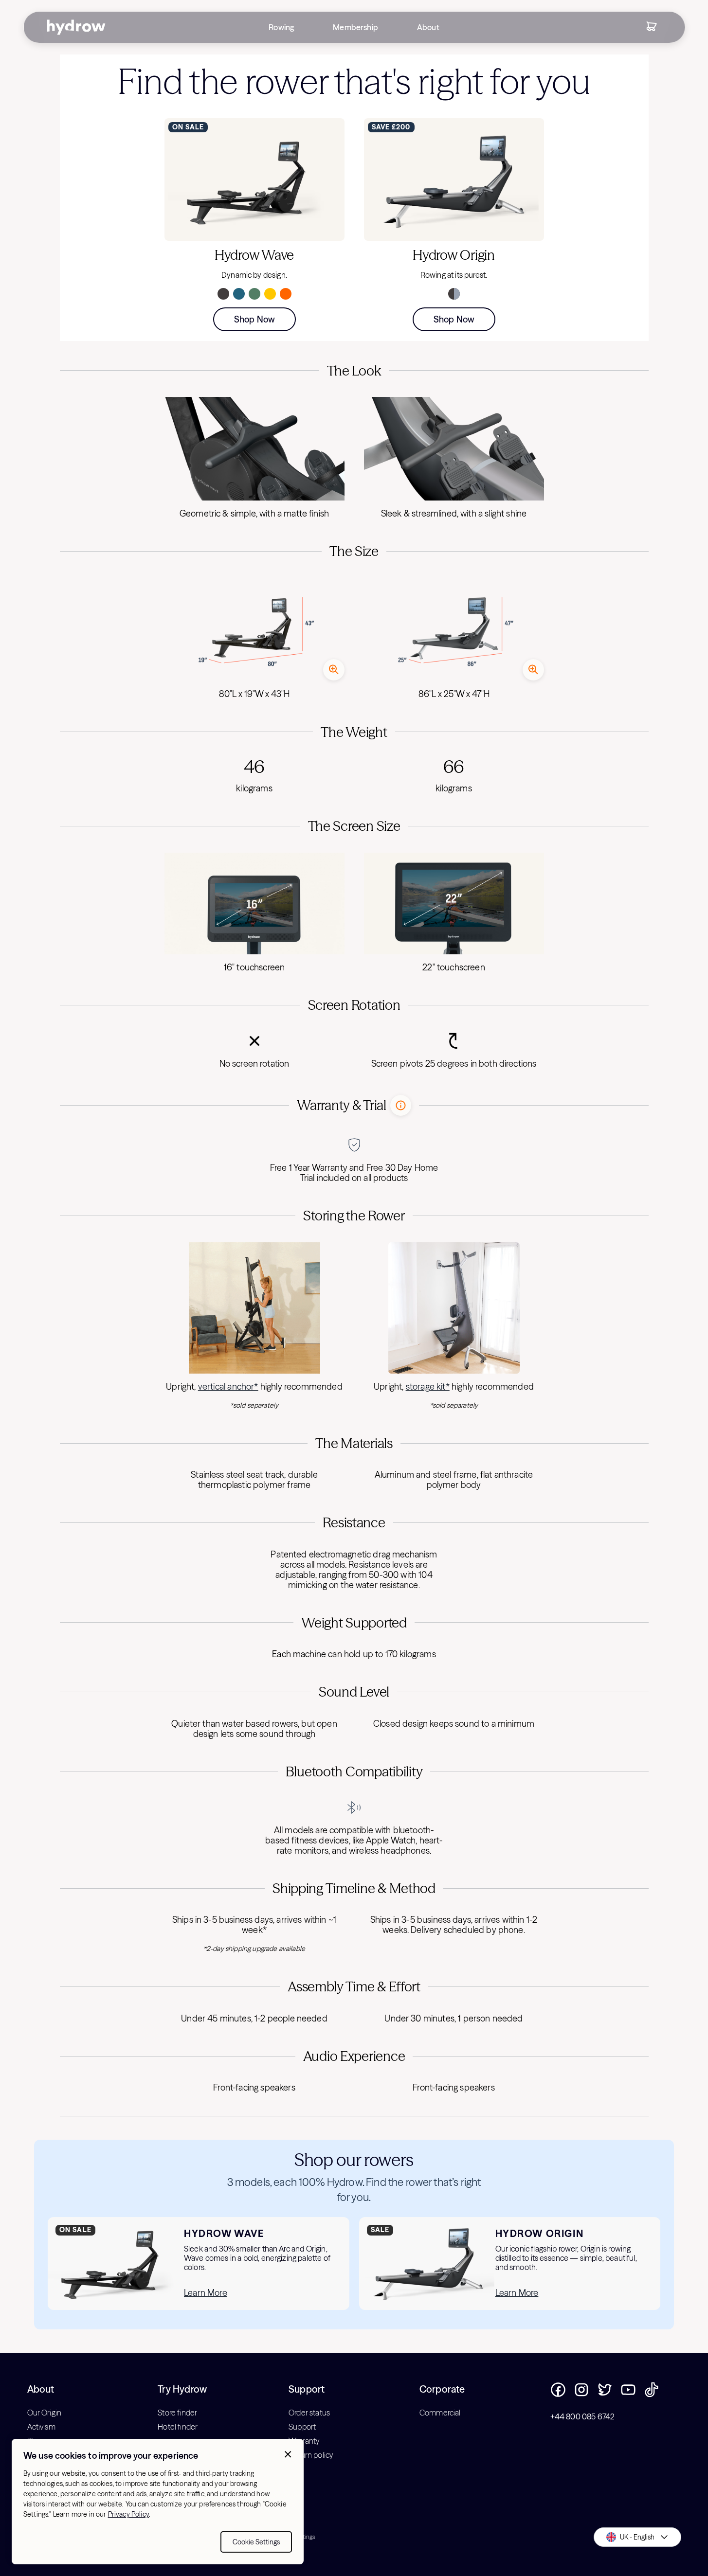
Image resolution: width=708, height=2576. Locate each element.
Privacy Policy (128, 2514)
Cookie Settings (256, 2542)
